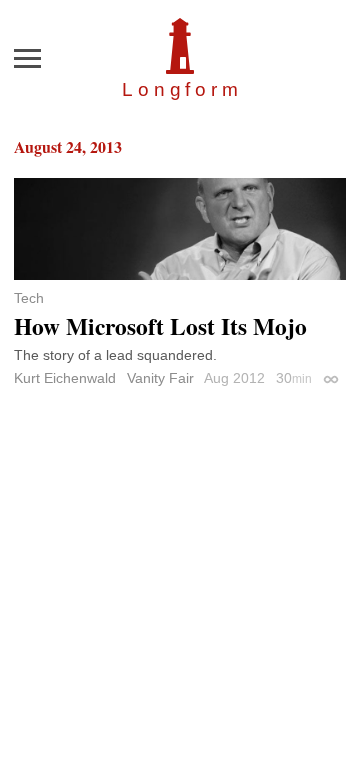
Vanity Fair (160, 378)
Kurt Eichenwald (65, 378)
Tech (29, 298)
